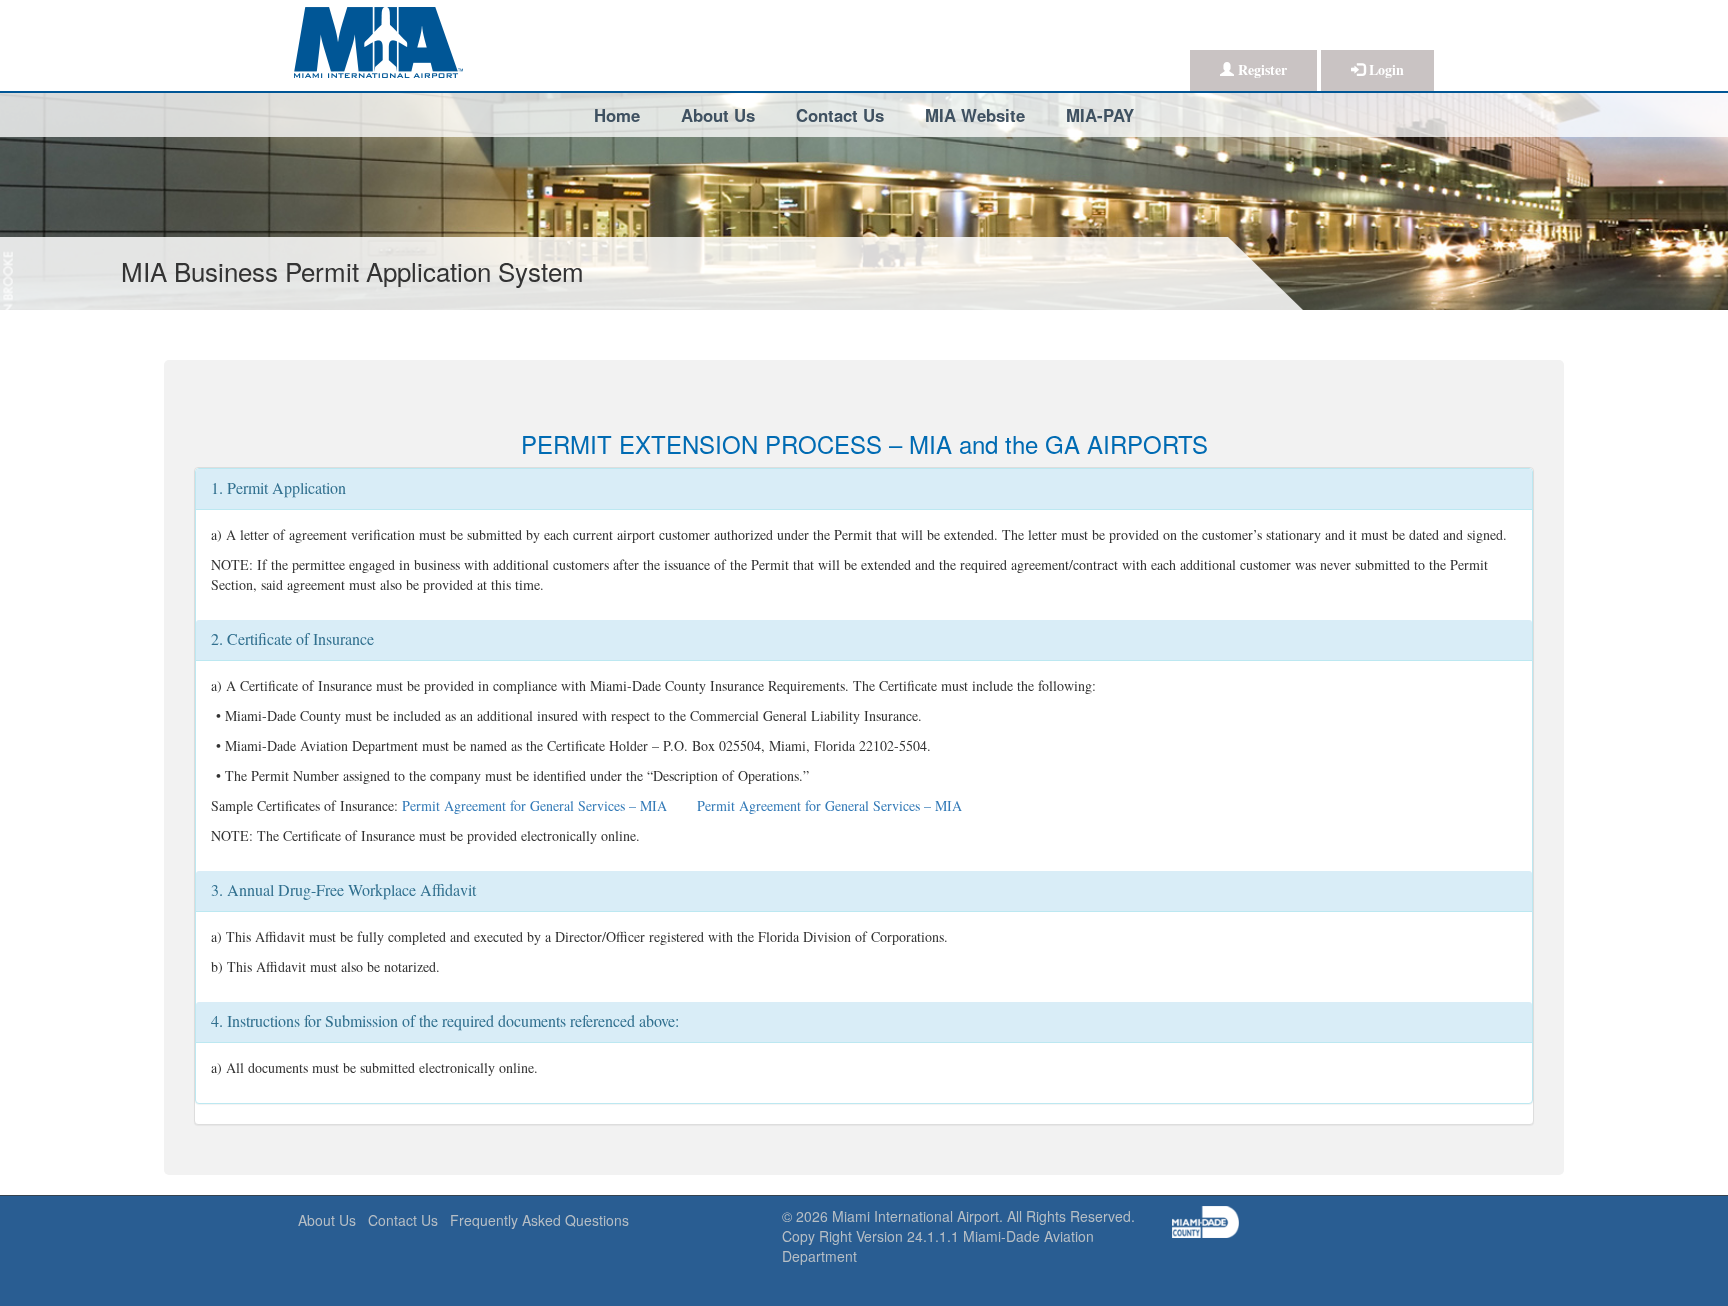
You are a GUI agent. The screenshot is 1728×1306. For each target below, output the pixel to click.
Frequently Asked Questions (539, 1220)
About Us (718, 115)
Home (617, 115)
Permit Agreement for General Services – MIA (534, 805)
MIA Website (975, 115)
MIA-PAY (1100, 115)
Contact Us (840, 115)
